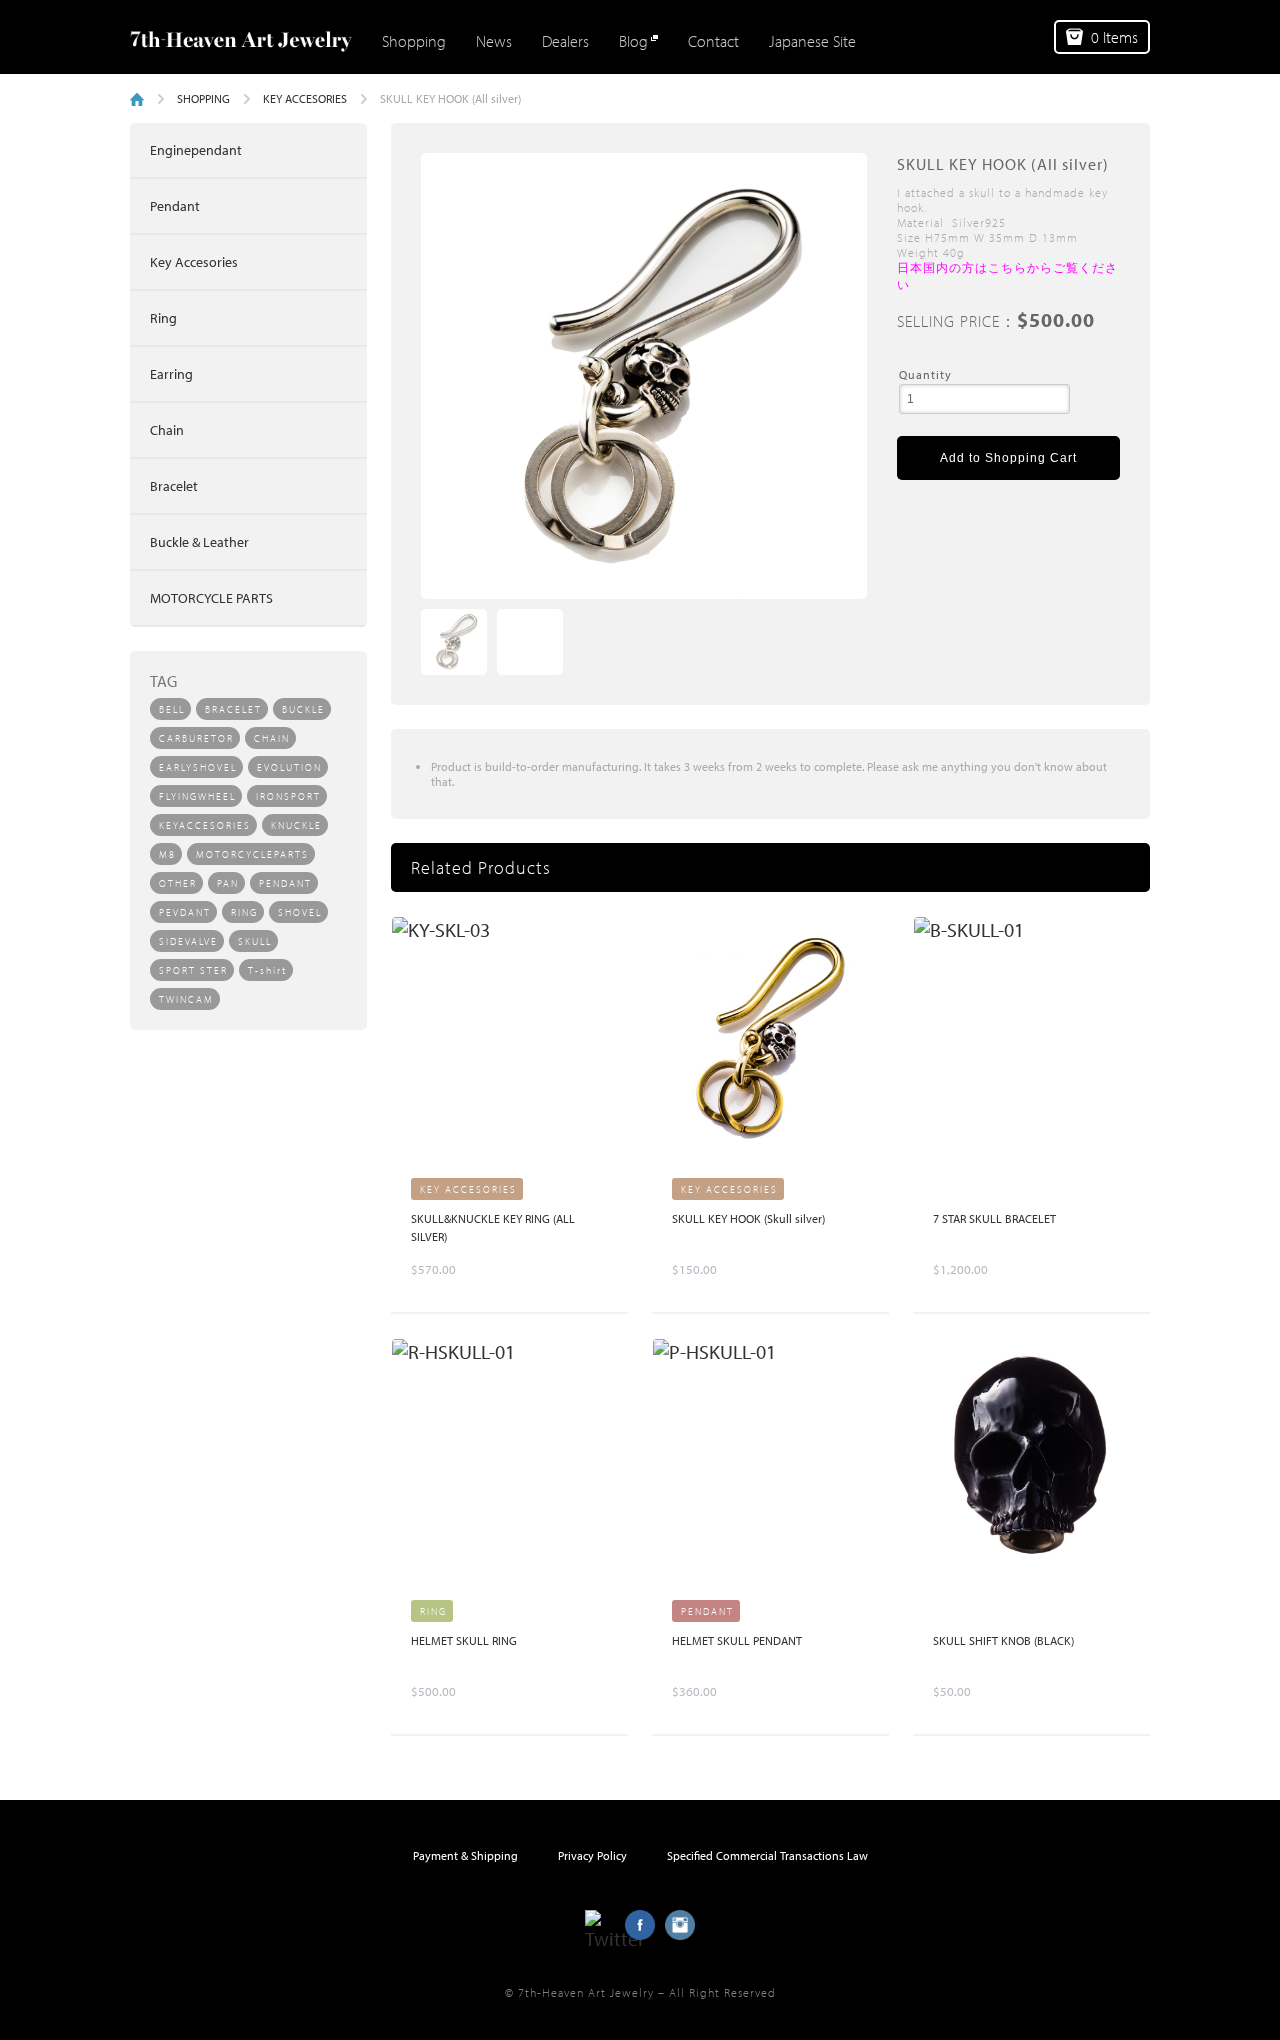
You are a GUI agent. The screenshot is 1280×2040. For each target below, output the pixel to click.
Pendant (175, 206)
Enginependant (196, 150)
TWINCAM (186, 999)
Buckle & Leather (199, 542)
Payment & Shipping (465, 1855)
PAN (228, 883)
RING (244, 912)
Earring (171, 374)
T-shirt (267, 970)
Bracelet (174, 486)
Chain (167, 430)
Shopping (414, 41)
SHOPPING (203, 98)
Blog (633, 41)
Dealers (565, 41)
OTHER (178, 883)
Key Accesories (194, 262)
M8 (167, 854)
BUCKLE (303, 709)
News (494, 41)
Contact (713, 41)
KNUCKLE (296, 825)
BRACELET (233, 709)
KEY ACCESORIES (305, 98)
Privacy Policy (592, 1855)
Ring (163, 318)
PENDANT (285, 883)
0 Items (1114, 37)
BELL (172, 709)
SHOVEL (300, 912)
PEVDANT (185, 912)
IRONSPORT (288, 796)
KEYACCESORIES (205, 825)
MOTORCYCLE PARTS (211, 598)
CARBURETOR (196, 738)
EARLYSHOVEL (198, 767)
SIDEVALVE (188, 941)
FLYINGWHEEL (197, 796)
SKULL (255, 941)
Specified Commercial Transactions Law (767, 1855)
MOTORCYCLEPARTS (252, 854)
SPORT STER (193, 970)
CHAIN (272, 738)
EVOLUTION (289, 767)
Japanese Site (812, 41)
